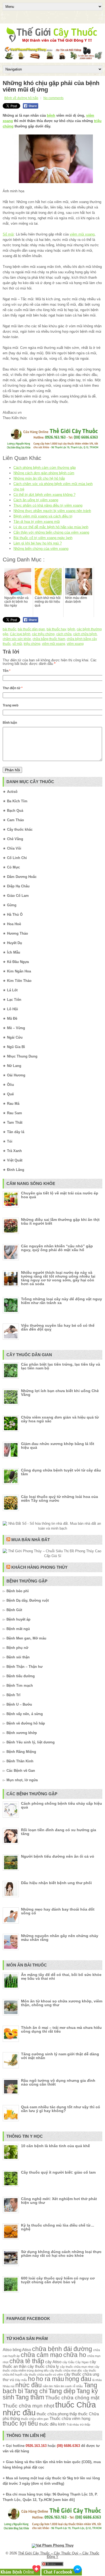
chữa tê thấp (27, 2361)
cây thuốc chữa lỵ (43, 2366)
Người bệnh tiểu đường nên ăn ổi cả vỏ (58, 1856)
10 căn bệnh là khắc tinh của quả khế (55, 2146)
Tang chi (36, 2391)
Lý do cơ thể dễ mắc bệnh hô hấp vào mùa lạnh (51, 527)
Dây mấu (21, 2380)
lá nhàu (97, 2380)
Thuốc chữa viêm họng (70, 2418)
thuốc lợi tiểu (20, 2424)
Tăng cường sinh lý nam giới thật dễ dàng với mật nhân (60, 2056)
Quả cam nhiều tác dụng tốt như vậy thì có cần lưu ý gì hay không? (61, 2109)
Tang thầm (30, 2397)
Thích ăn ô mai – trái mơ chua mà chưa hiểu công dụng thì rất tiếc (61, 2029)
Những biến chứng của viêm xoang (41, 549)
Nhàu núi (8, 2386)
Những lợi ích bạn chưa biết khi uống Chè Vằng (60, 1393)
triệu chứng (32, 644)
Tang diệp (62, 2391)
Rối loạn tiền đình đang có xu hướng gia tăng (59, 1832)
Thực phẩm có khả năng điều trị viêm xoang (48, 505)
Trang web (10, 705)
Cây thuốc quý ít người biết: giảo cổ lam (58, 2172)
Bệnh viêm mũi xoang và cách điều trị (43, 516)
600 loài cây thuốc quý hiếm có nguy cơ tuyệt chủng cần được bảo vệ (58, 2280)
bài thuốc (9, 629)
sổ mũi (17, 644)
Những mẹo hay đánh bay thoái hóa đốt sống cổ (58, 1911)
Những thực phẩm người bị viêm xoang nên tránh (52, 511)
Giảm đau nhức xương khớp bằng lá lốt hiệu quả (58, 1446)
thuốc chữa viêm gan (35, 2419)
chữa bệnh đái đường (62, 2349)
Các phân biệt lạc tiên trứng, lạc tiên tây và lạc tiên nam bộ (61, 1366)
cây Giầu (68, 2362)
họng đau (78, 2379)
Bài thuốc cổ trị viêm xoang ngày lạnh (43, 538)
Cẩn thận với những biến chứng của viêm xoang (51, 532)
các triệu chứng (43, 634)
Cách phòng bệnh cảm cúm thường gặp (45, 468)
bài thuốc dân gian (31, 629)
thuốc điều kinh (52, 2424)
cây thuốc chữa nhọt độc (66, 2370)
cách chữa (64, 634)
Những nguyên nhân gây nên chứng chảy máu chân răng (60, 1938)
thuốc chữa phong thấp (57, 2414)
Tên (7, 671)
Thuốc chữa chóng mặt (72, 2397)
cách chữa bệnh (85, 634)
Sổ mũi (8, 234)
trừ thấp (85, 2425)
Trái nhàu (73, 2425)
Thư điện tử (13, 688)
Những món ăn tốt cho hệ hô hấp (39, 478)
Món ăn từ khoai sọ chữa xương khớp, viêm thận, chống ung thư (62, 2003)
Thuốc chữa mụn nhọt (28, 2406)
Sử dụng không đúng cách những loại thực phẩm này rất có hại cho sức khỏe (61, 2254)
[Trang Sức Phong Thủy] (52, 449)
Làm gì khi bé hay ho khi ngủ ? (38, 543)
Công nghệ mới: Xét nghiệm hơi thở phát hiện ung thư (59, 2201)
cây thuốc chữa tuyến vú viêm (43, 2375)
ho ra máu (50, 2379)
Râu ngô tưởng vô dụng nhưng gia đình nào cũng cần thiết (58, 2082)
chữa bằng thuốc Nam (49, 639)
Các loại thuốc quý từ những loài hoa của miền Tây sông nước (59, 1499)
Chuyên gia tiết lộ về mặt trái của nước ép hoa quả (60, 1195)
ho (31, 2379)
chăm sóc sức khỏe (17, 639)
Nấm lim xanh (63, 2386)
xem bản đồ (64, 2500)
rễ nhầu (78, 2386)
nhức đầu (29, 2385)
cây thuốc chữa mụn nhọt (77, 2367)
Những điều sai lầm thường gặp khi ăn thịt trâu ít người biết (60, 1221)
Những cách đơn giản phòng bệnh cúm (44, 473)
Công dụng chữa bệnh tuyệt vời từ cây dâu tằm (61, 1472)
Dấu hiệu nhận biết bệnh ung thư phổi (56, 1883)
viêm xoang (75, 644)
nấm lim (48, 2386)
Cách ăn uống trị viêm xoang (36, 500)
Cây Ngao (82, 2362)
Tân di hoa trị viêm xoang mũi (37, 522)
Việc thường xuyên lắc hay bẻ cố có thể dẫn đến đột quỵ (58, 1327)
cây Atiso (53, 2362)
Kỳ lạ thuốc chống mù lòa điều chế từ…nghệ (58, 2227)
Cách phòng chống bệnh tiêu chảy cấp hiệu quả (62, 1805)
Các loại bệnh (20, 634)
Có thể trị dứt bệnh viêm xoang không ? (44, 495)
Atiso (7, 2350)
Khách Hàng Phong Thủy (39, 1567)
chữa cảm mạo (41, 2355)
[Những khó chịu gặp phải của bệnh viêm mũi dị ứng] (52, 159)
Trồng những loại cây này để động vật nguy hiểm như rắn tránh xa (62, 1301)
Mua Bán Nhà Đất (31, 1540)
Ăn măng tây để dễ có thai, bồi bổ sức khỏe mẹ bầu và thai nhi (61, 1976)
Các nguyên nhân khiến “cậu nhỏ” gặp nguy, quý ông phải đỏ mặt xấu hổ (57, 1248)
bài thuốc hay (56, 629)
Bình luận (10, 723)
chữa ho (75, 2355)
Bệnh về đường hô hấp (21, 98)
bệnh (51, 115)
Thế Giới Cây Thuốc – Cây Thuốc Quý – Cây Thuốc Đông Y (59, 2555)
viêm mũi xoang (82, 234)
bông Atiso (22, 2350)
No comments (53, 98)
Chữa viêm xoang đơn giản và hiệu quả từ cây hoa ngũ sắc (60, 1419)
